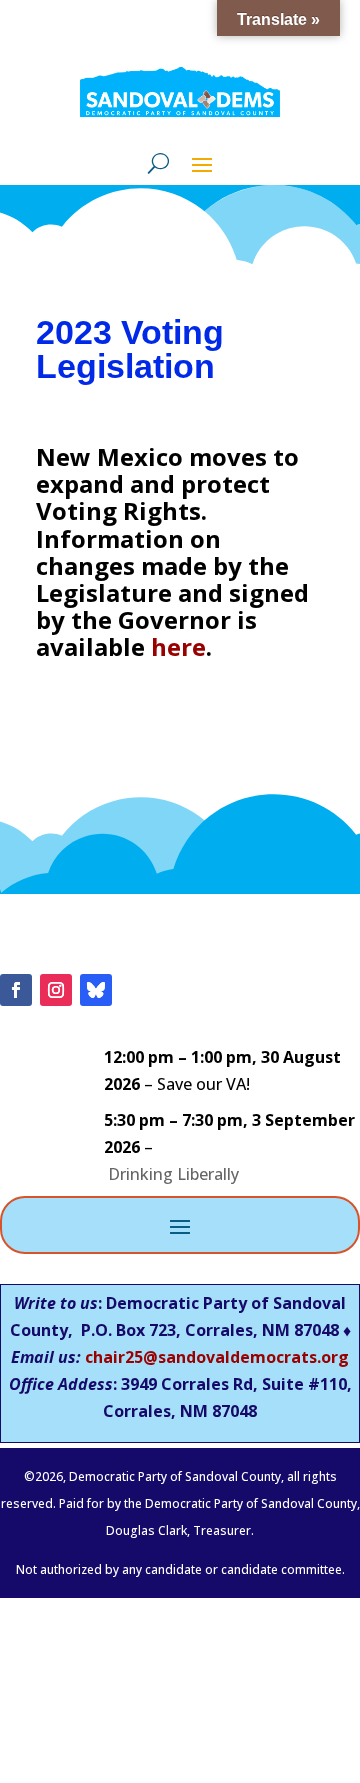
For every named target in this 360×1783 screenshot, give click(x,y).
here (178, 646)
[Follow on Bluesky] (96, 990)
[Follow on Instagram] (56, 990)
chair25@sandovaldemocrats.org (217, 1357)
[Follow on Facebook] (16, 990)
